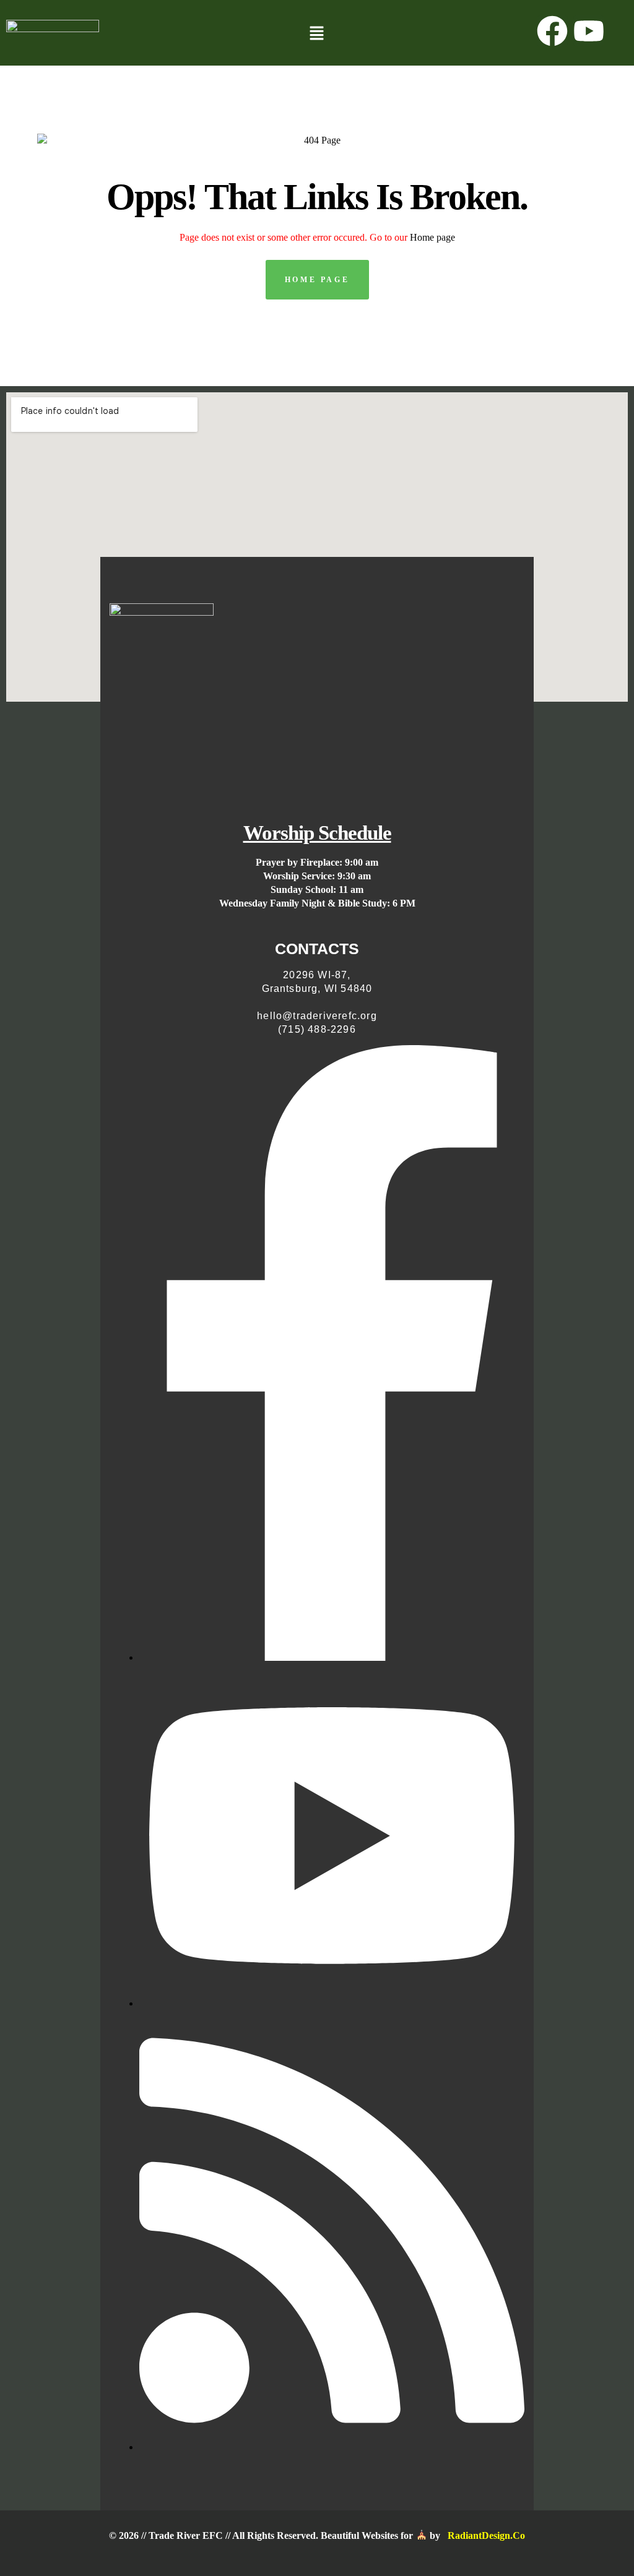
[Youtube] (589, 31)
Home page (432, 237)
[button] (317, 34)
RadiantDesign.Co (486, 2535)
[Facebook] (552, 31)
